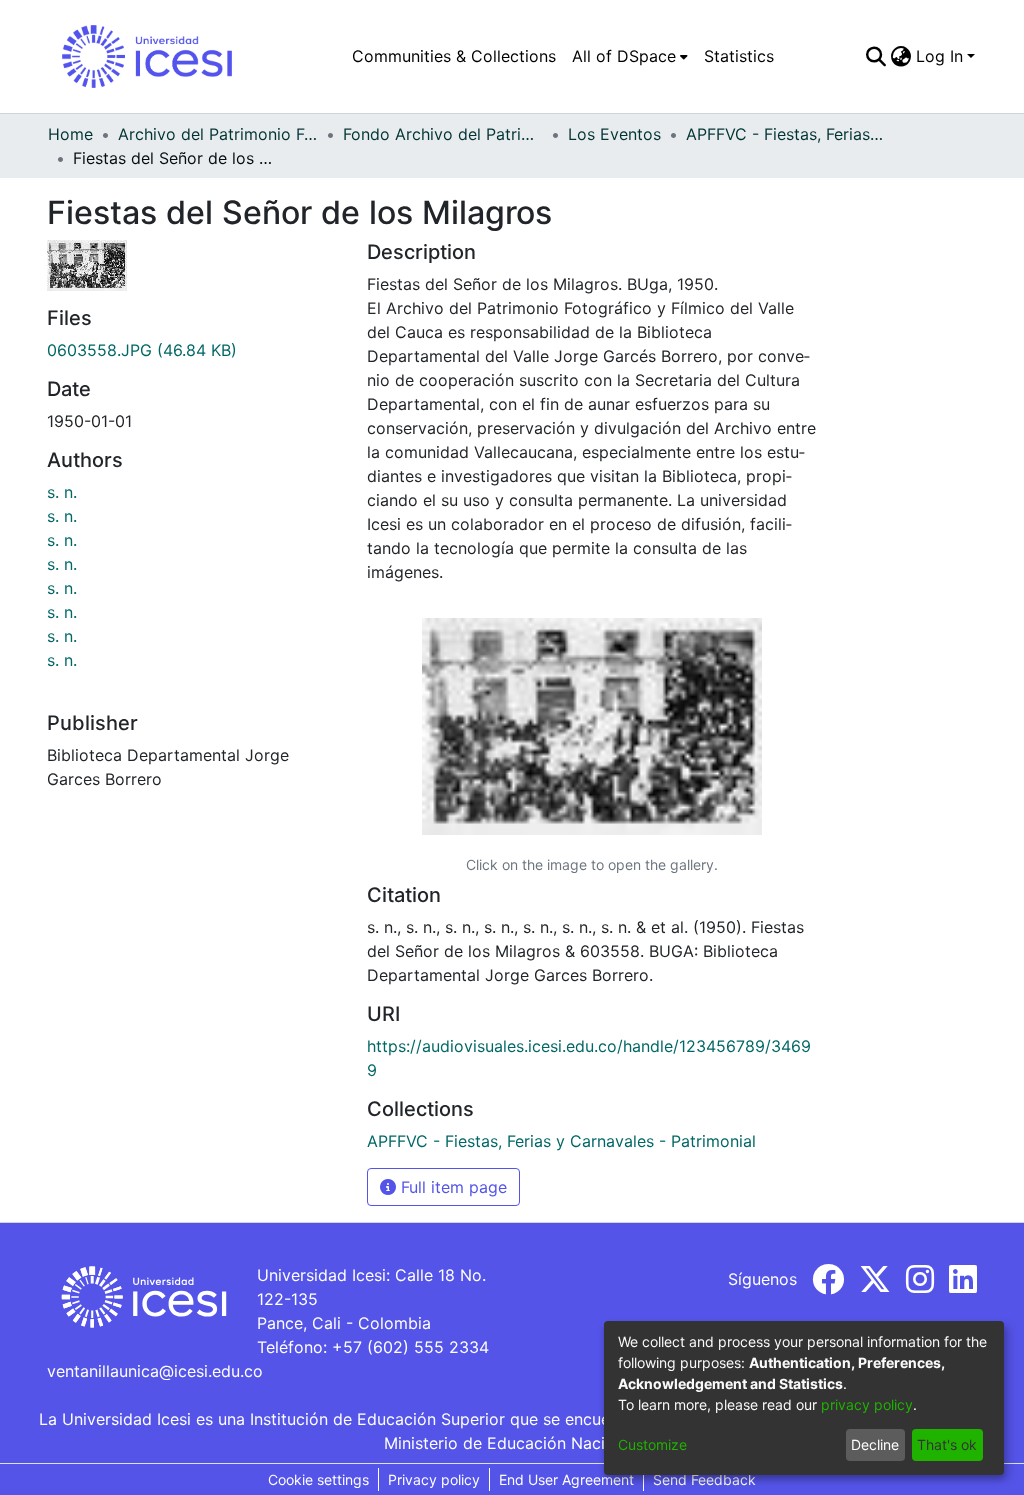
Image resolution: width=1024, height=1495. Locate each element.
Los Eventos (614, 134)
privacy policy (867, 1404)
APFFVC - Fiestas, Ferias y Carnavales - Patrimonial (786, 134)
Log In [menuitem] (939, 56)
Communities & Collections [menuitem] (454, 56)
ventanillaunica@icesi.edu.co (155, 1371)
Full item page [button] (451, 1187)
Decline (875, 1444)
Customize (652, 1444)
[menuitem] (630, 56)
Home (70, 134)
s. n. (62, 492)
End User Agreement (566, 1479)
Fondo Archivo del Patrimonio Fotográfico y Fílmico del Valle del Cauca (443, 134)
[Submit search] (876, 56)
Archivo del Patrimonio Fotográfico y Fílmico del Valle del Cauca (218, 134)
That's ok (947, 1444)
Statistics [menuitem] (739, 56)
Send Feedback (704, 1479)
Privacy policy (434, 1479)
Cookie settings (318, 1479)
